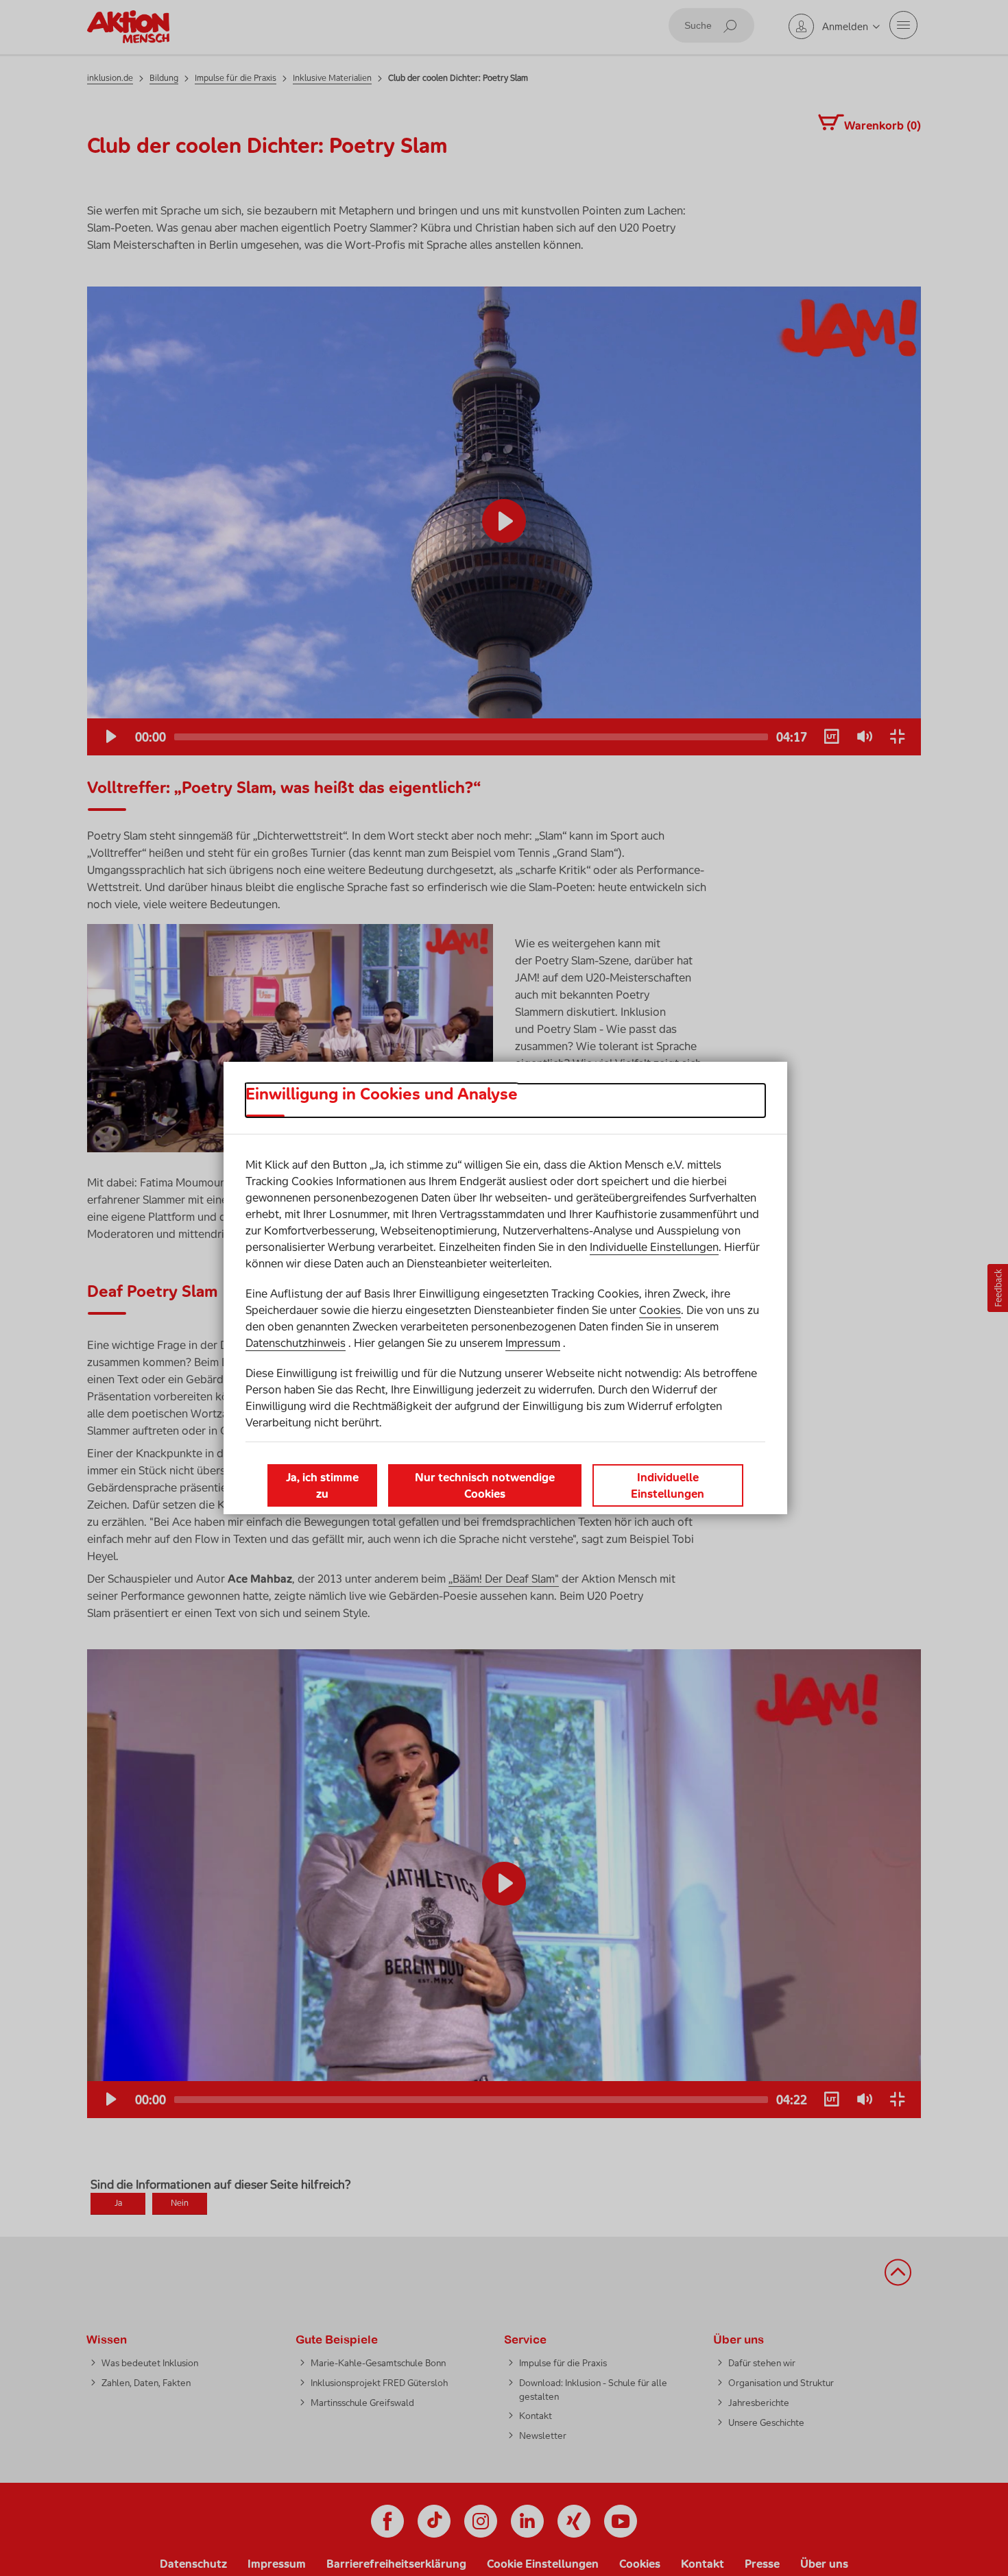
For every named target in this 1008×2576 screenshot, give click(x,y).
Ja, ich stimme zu (322, 1485)
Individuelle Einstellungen (654, 1247)
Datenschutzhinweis (296, 1343)
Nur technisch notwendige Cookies (485, 1485)
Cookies (660, 1310)
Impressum (533, 1343)
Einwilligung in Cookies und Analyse (382, 1094)
